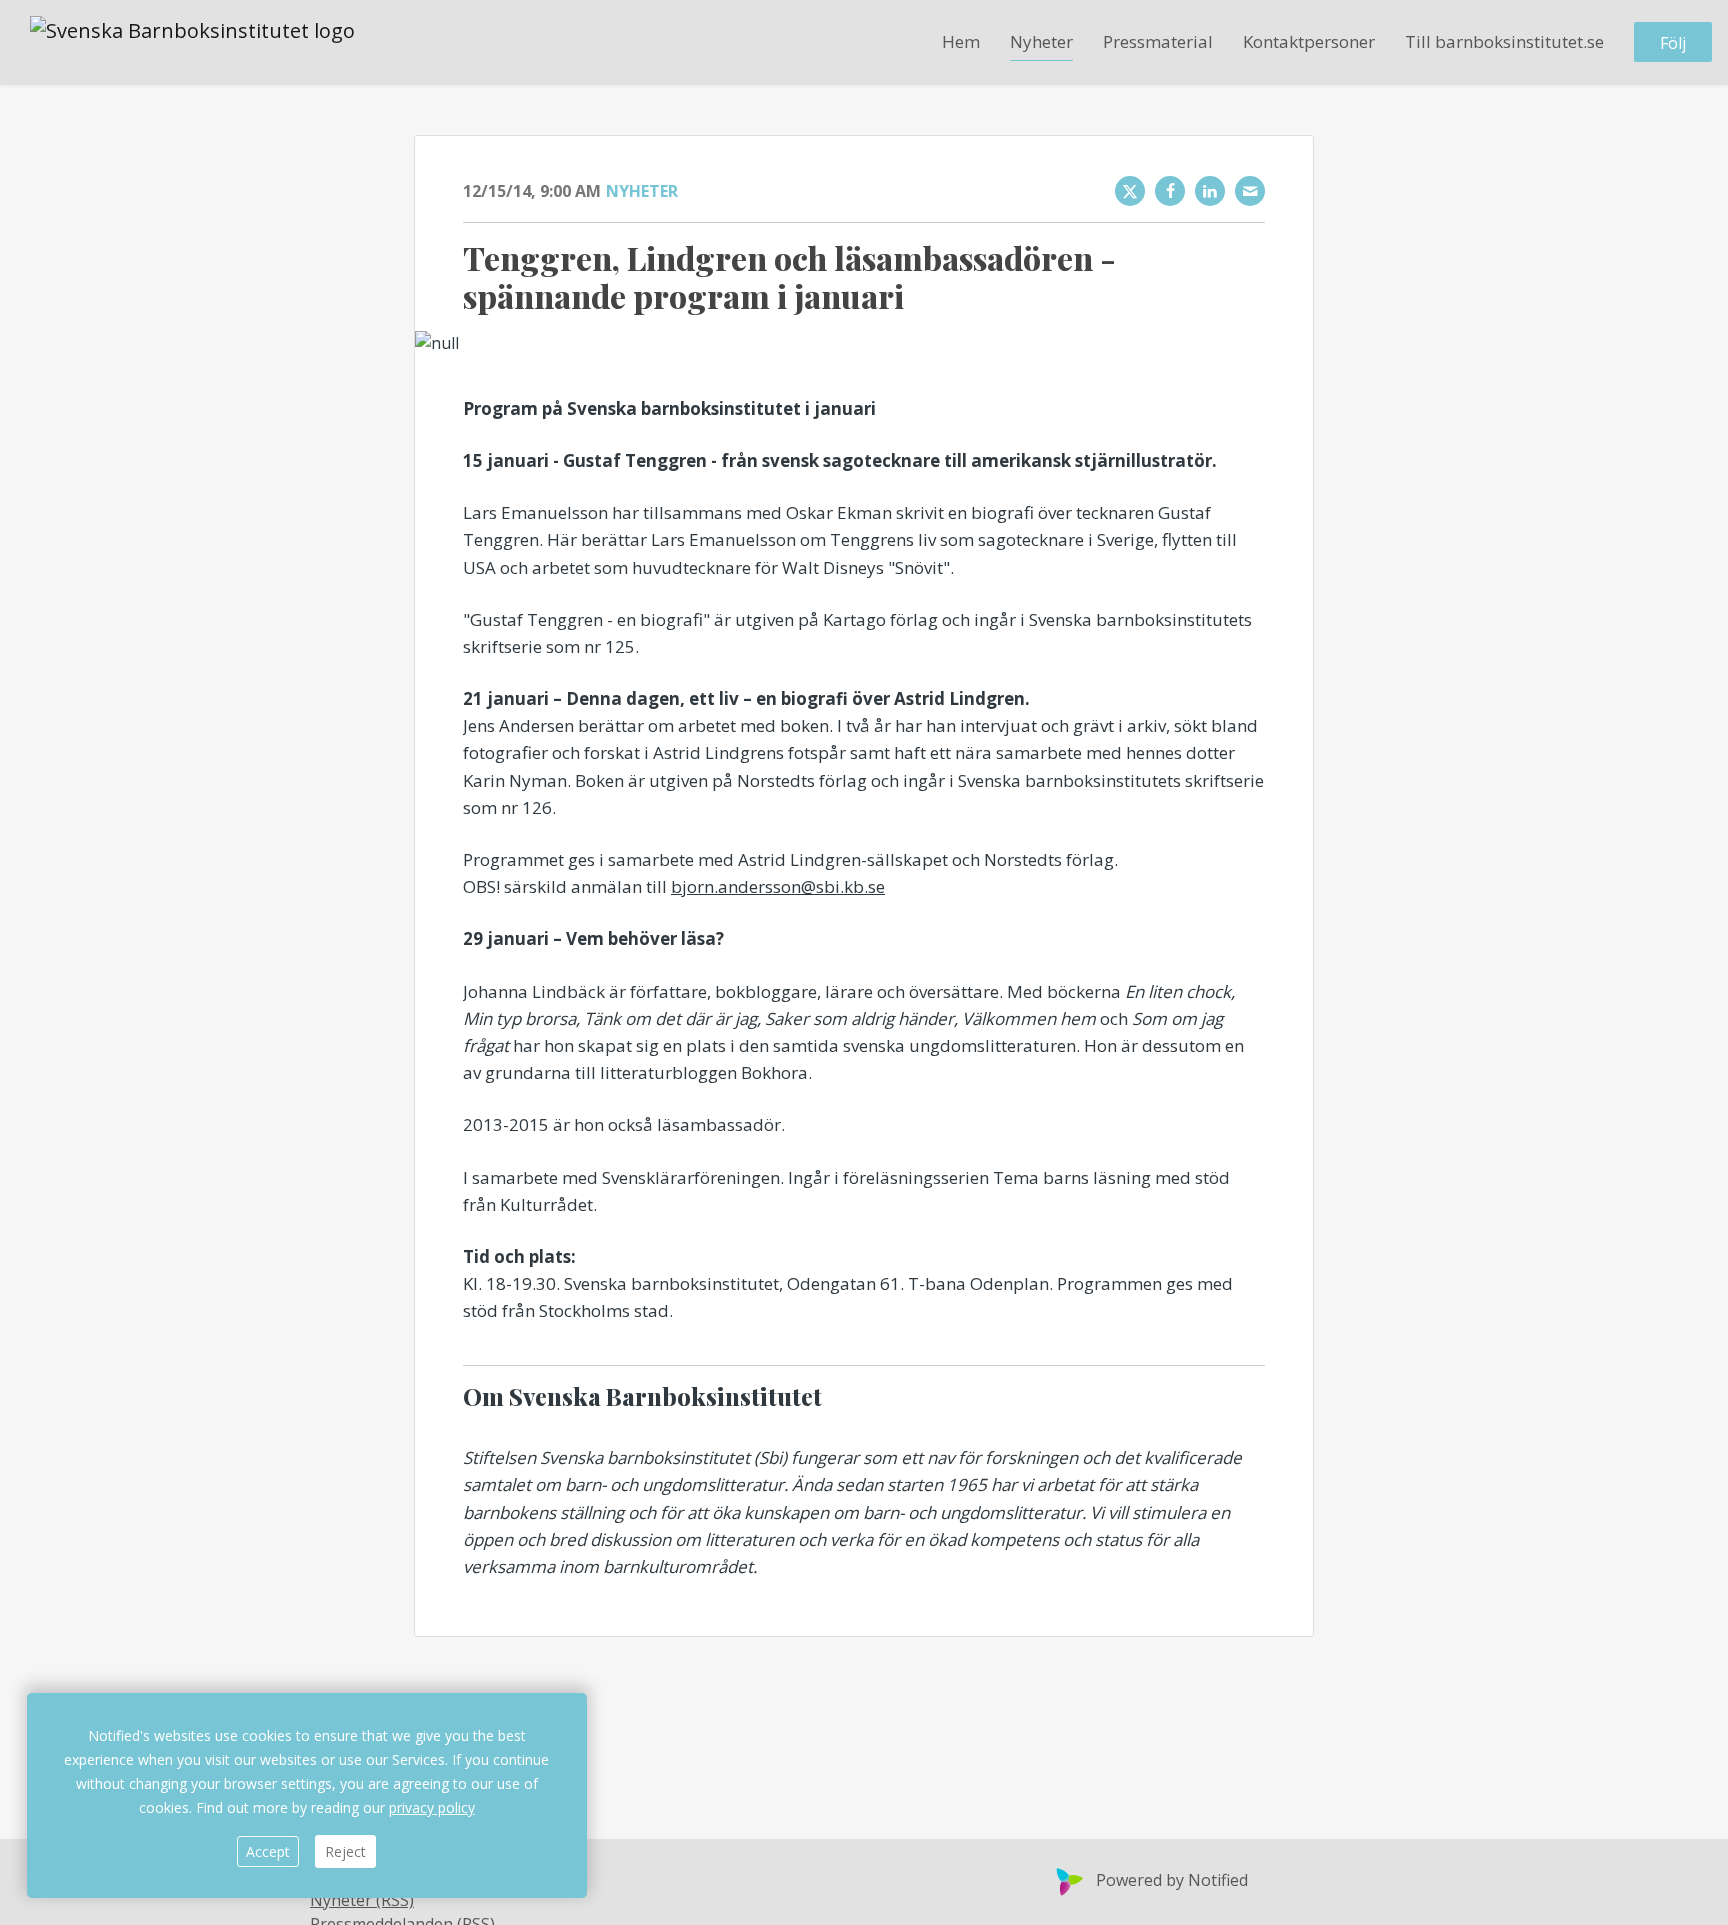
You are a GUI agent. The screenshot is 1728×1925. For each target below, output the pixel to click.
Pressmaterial (1158, 41)
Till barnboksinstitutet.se (1504, 41)
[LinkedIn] (1210, 191)
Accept (268, 1851)
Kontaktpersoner (1309, 41)
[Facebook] (1170, 191)
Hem (961, 41)
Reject (345, 1851)
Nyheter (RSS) (362, 1900)
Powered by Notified (1172, 1880)
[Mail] (1250, 191)
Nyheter (1041, 41)
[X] (1130, 191)
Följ (1673, 43)
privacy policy (432, 1807)
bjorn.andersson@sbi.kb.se (778, 886)
